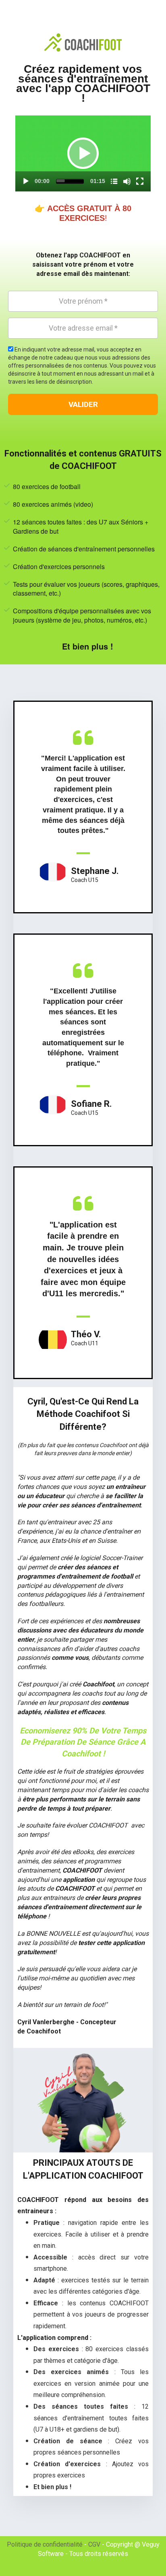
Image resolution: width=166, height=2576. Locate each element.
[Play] (26, 181)
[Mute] (127, 181)
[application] (83, 153)
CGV (94, 2544)
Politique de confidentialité (45, 2544)
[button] (83, 153)
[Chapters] (114, 181)
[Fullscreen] (140, 181)
